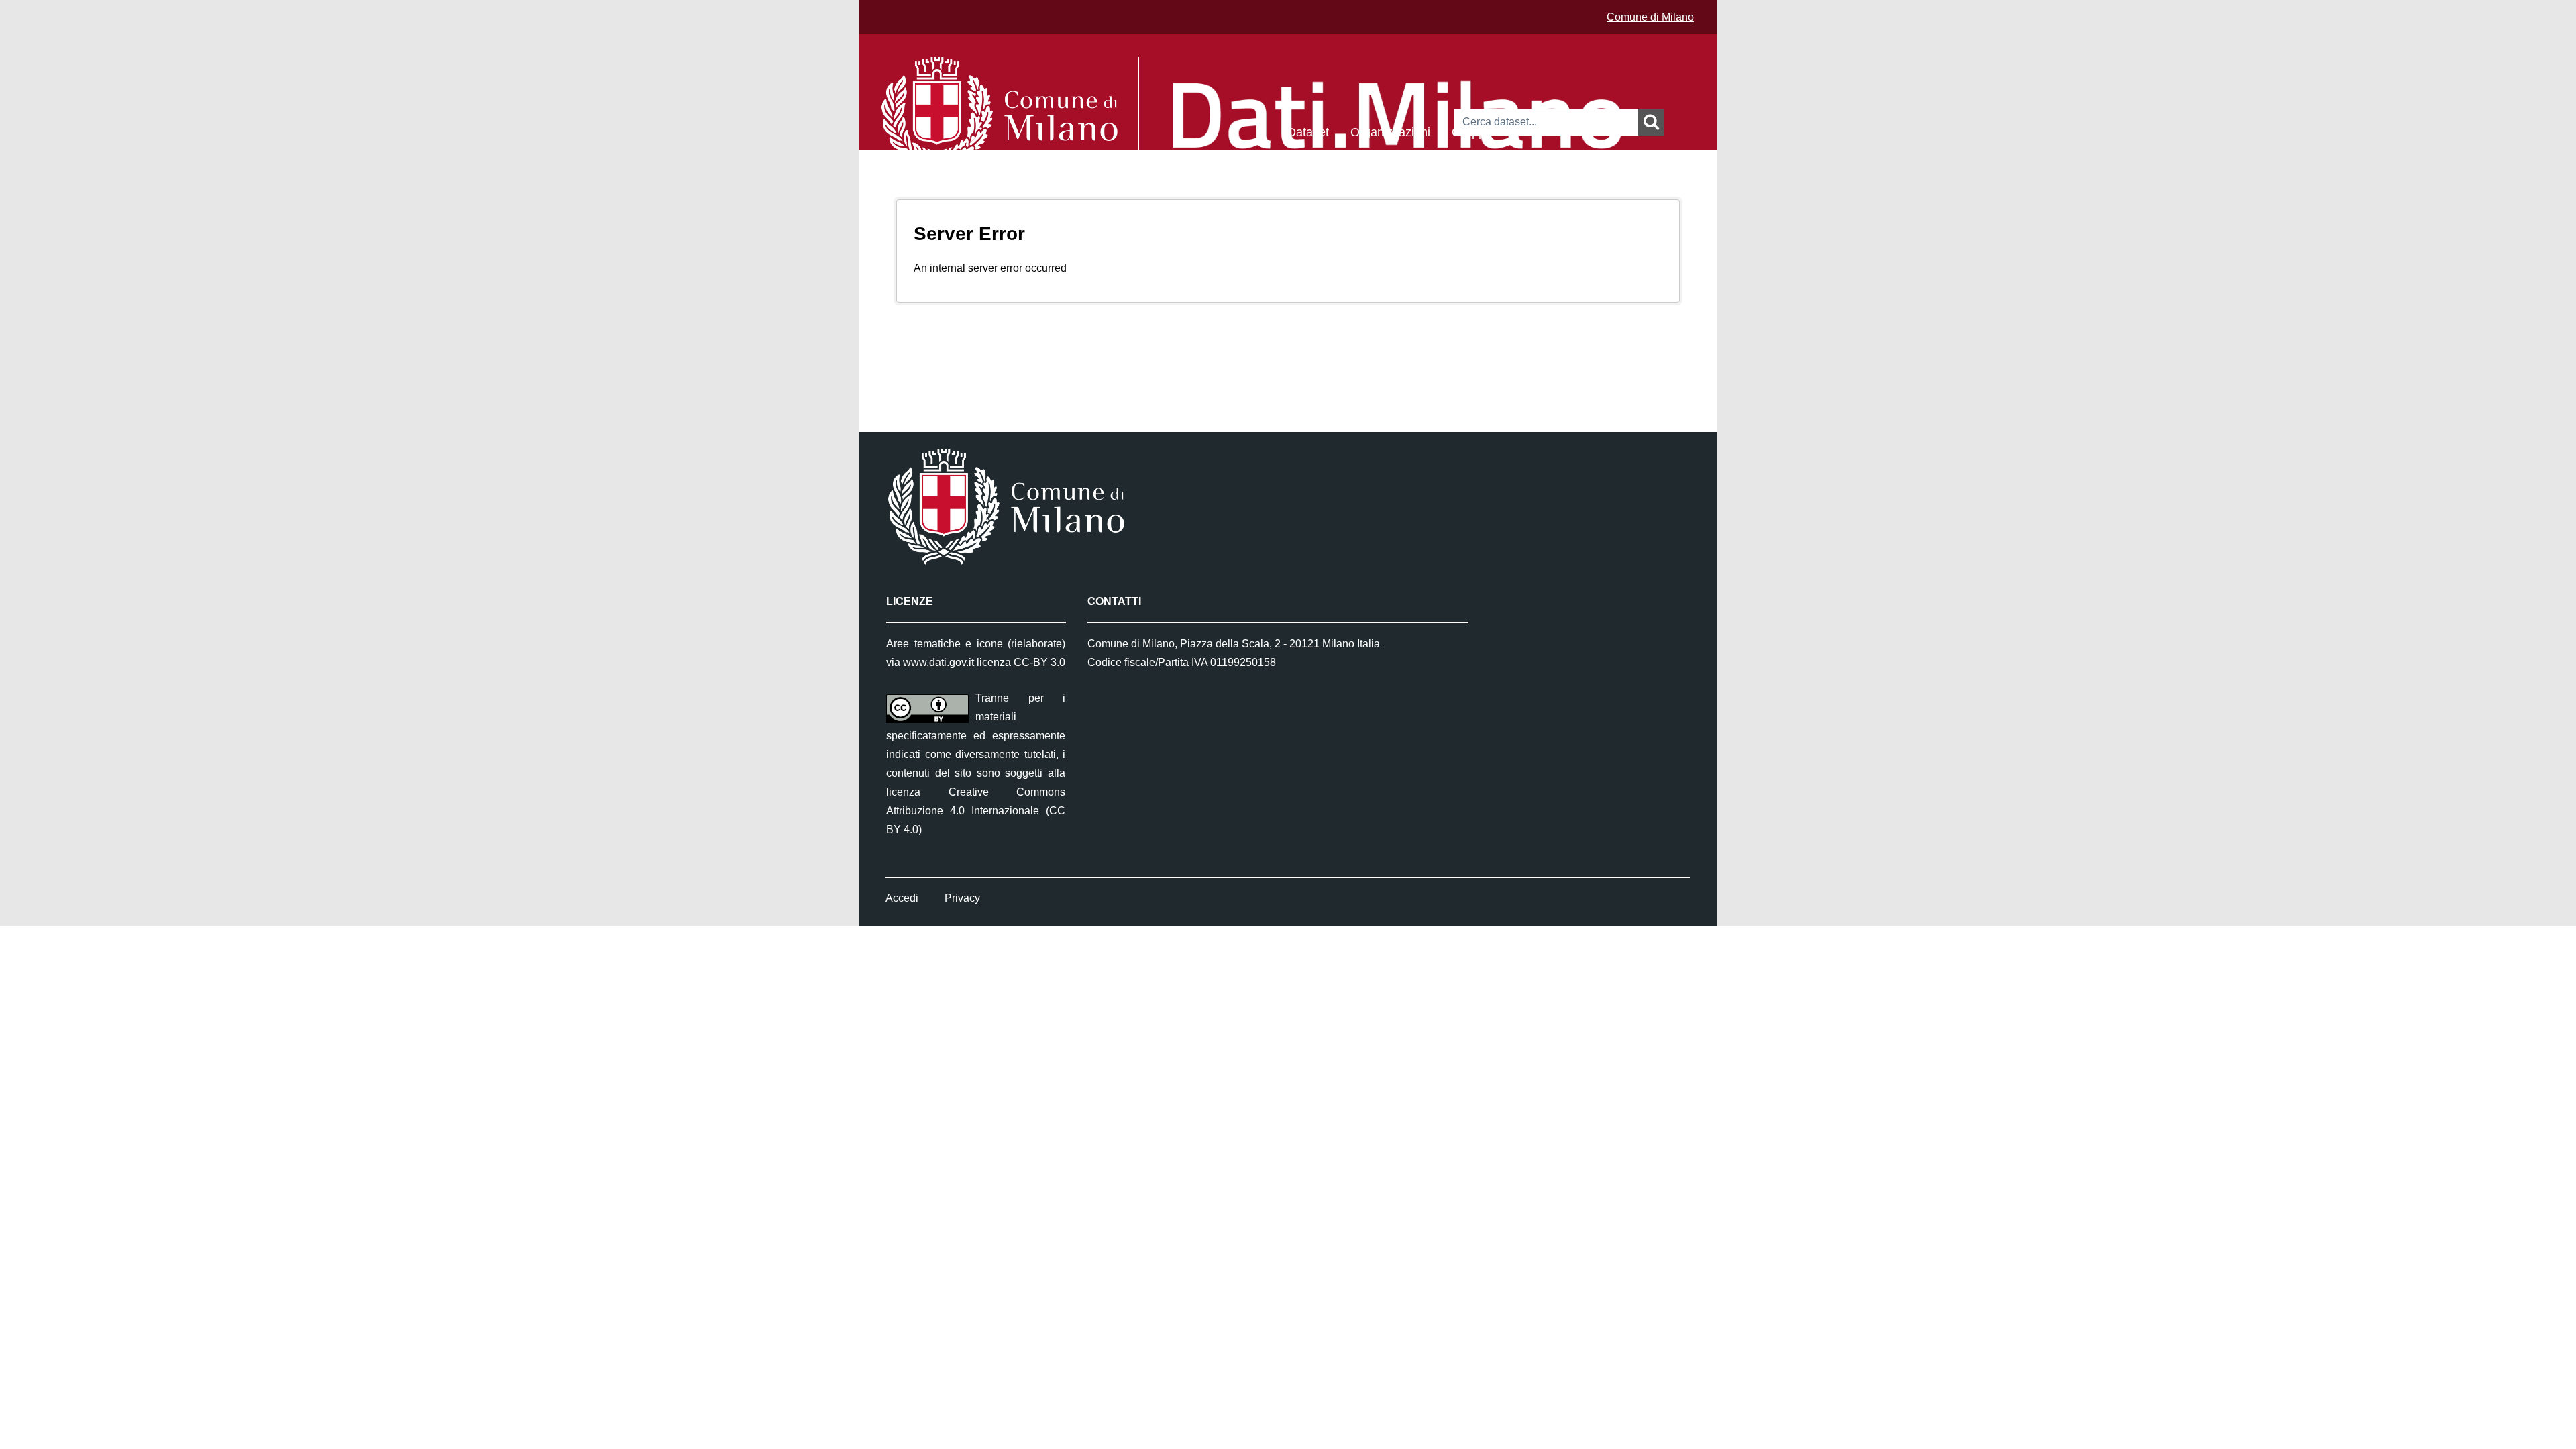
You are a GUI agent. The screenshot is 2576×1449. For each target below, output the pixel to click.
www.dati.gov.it (938, 662)
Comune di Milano (1650, 17)
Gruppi (1470, 131)
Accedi (902, 898)
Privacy (962, 898)
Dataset (1308, 131)
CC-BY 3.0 (1039, 662)
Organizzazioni (1390, 131)
